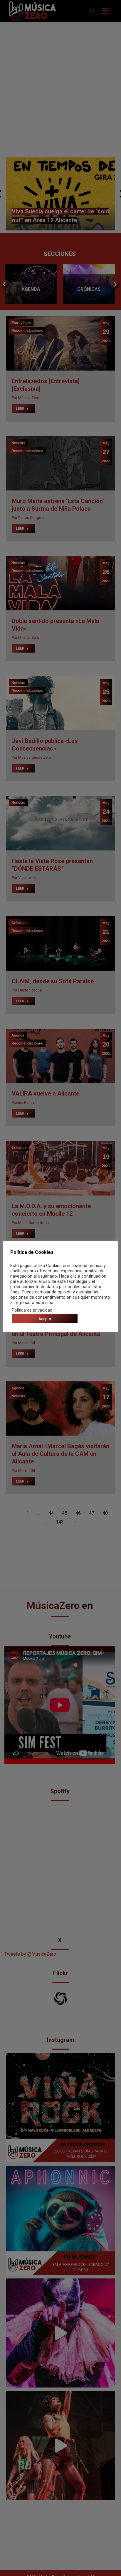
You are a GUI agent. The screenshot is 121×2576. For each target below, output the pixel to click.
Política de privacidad (32, 1310)
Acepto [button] (45, 1319)
